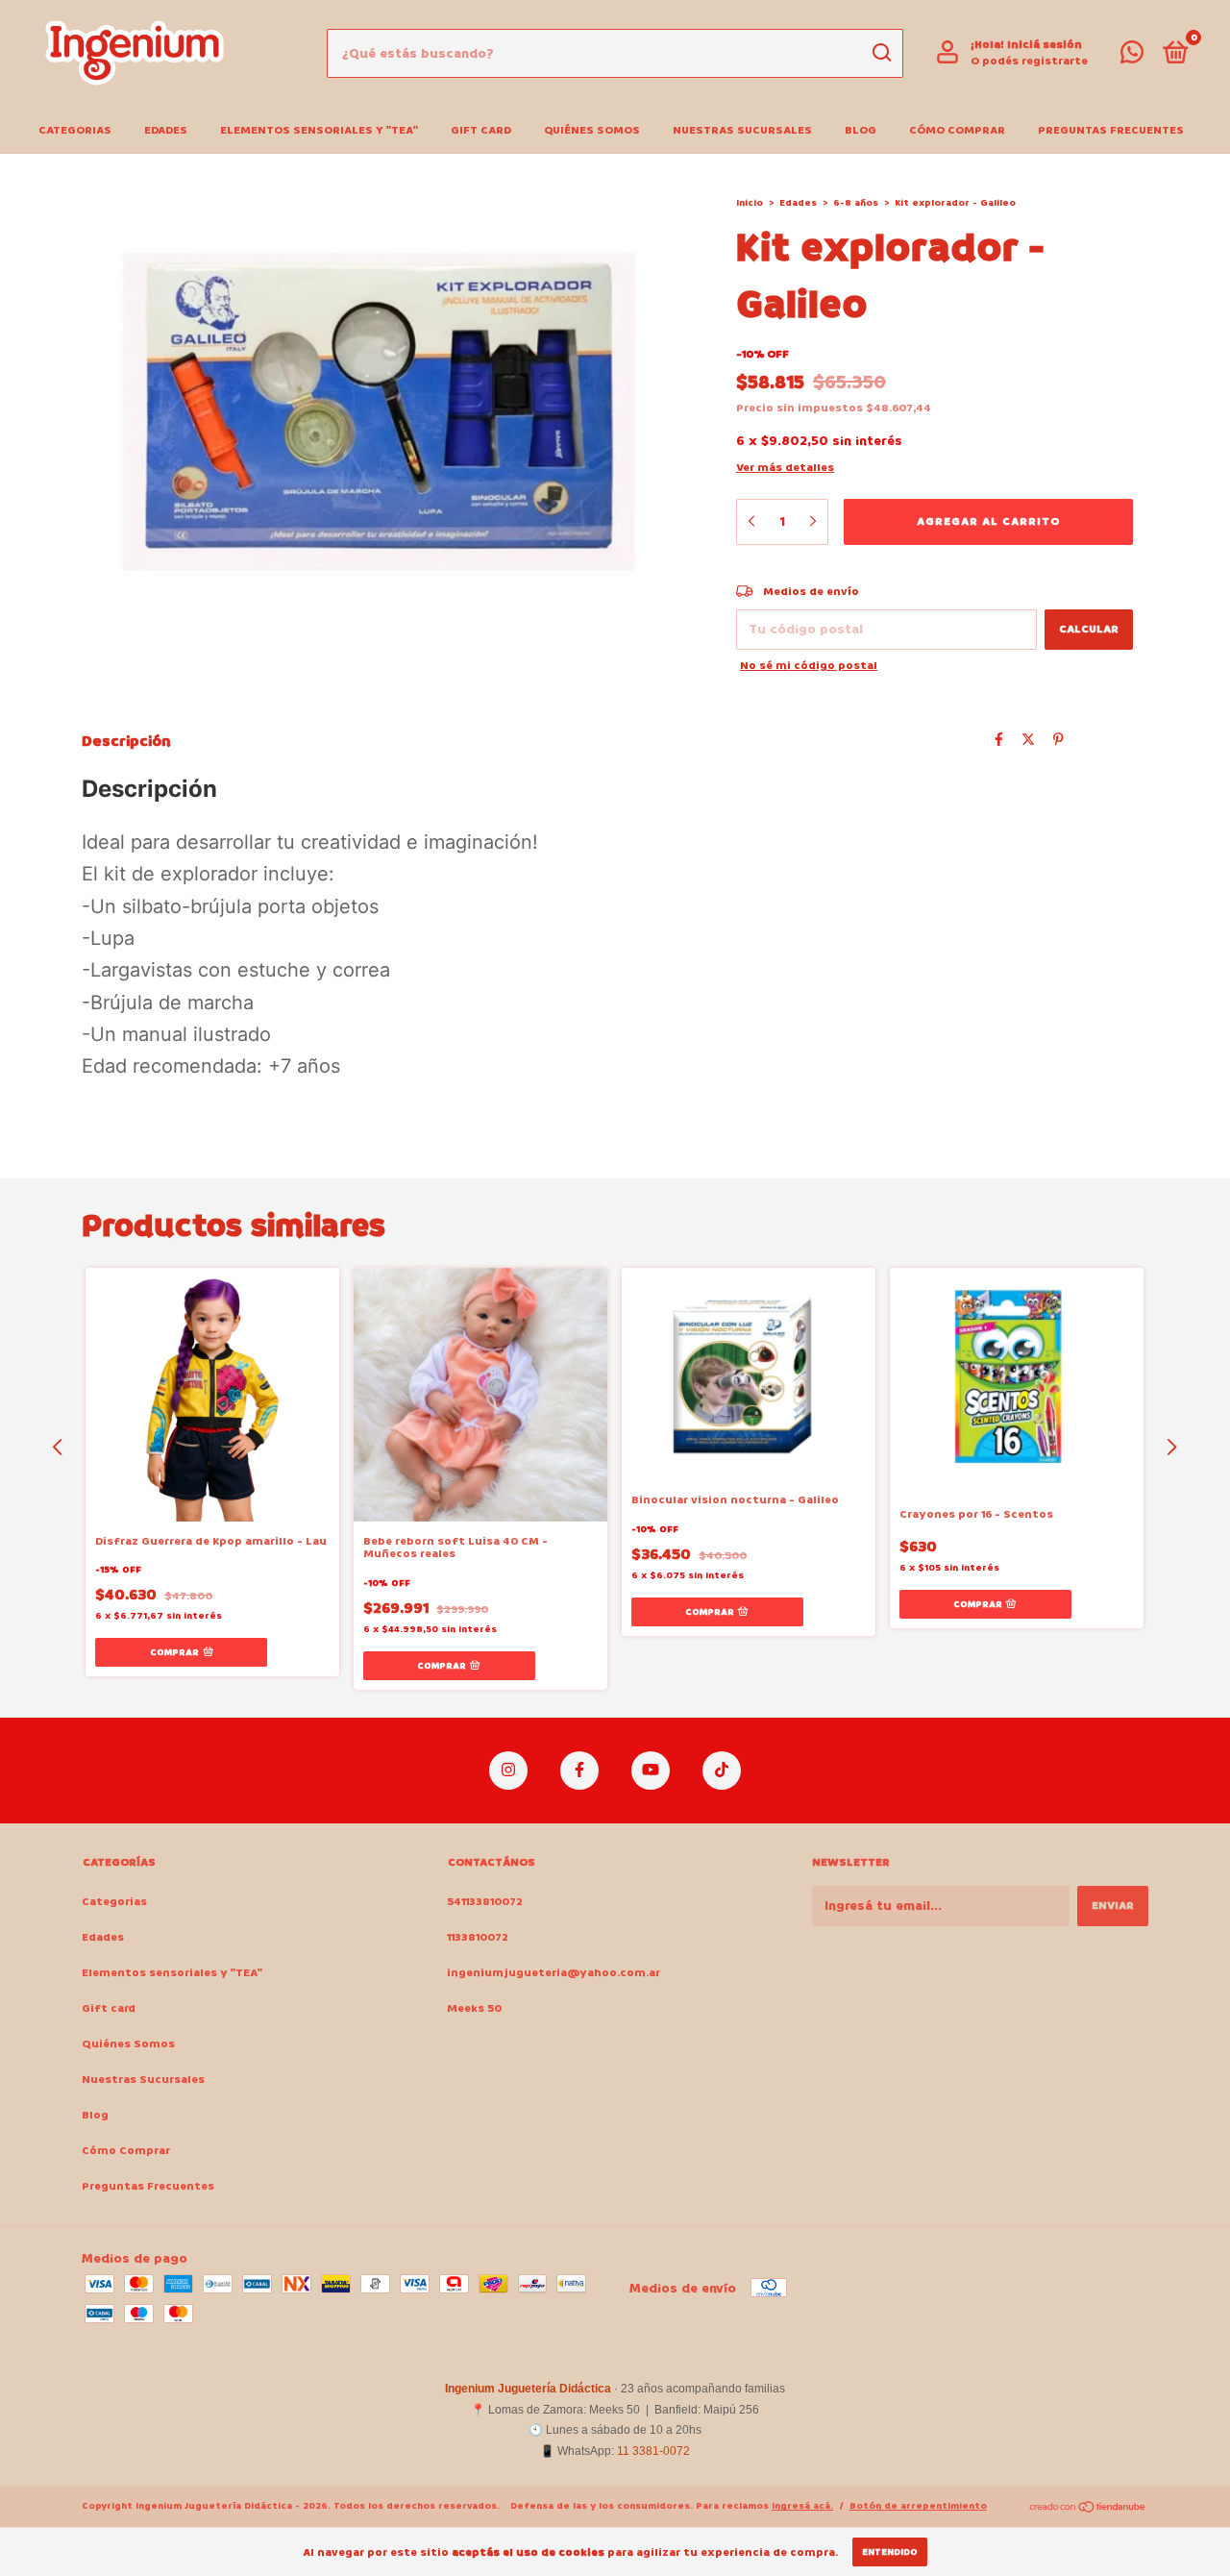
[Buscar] (881, 53)
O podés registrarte (1029, 61)
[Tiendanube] (1088, 2508)
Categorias (75, 130)
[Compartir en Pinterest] (1058, 740)
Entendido (890, 2552)
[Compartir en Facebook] (999, 740)
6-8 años (856, 203)
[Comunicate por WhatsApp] (1132, 57)
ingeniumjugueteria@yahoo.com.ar (553, 1973)
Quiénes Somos (592, 130)
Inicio (750, 203)
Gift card (481, 130)
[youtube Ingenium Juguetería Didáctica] (651, 1771)
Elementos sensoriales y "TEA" (319, 130)
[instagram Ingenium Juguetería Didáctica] (508, 1771)
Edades (166, 130)
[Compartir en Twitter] (1028, 740)
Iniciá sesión (1045, 45)
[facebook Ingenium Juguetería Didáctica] (579, 1771)
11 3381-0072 (653, 2451)
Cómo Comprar (957, 130)
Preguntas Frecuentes (1111, 130)
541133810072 (485, 1902)
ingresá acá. (802, 2506)
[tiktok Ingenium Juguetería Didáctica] (722, 1771)
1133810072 (478, 1937)
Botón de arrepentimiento (918, 2506)
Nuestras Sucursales (742, 130)
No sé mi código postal (809, 666)
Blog (861, 130)
